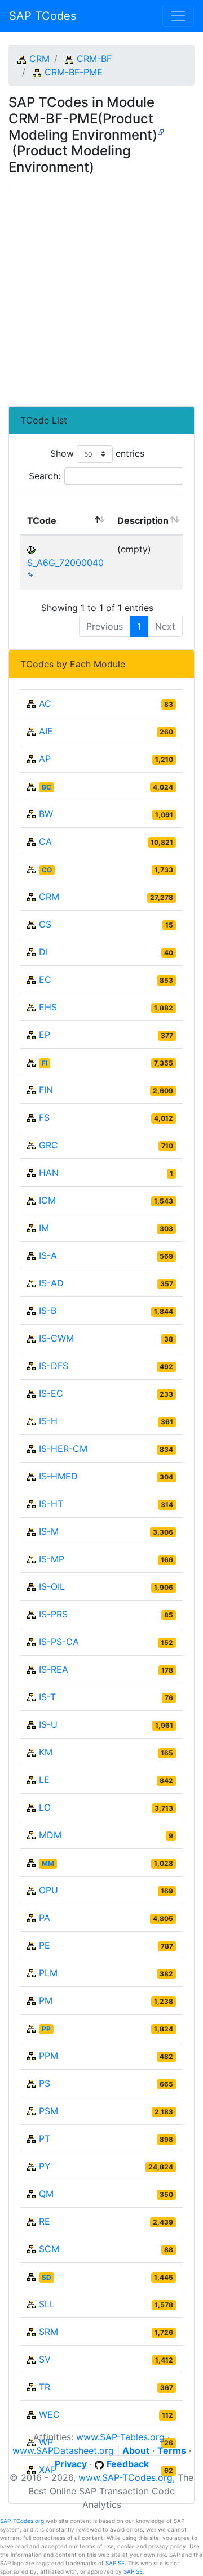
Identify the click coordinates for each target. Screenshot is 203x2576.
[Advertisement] (101, 291)
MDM (50, 1835)
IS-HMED (58, 1476)
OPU (48, 1890)
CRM (39, 59)
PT (45, 2138)
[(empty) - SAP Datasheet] (30, 574)
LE (44, 1780)
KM (46, 1752)
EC (45, 979)
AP (45, 759)
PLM (48, 1973)
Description (143, 520)
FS (44, 1117)
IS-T (47, 1697)
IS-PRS (53, 1614)
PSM (48, 2111)
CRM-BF (94, 59)
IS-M (49, 1531)
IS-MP (52, 1559)
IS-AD (51, 1283)
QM (46, 2194)
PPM (48, 2056)
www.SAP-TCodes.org (125, 2477)
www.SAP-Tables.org (120, 2437)
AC (45, 703)
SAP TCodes (43, 16)
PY (45, 2166)
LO (45, 1807)
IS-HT (51, 1504)
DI (43, 952)
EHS (48, 1007)
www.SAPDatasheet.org (63, 2450)
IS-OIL (52, 1586)
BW (46, 814)
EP (45, 1035)
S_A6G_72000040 (65, 563)
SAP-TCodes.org (22, 2521)
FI (45, 1063)
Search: (45, 476)
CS (45, 924)
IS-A (48, 1255)
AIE (46, 731)
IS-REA (54, 1669)
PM (46, 2000)
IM (44, 1228)
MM (48, 1863)
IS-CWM (56, 1338)
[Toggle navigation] (178, 16)
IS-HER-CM (63, 1449)
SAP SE (115, 2563)
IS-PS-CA (59, 1642)
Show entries (97, 453)
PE (45, 1945)
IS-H (48, 1421)
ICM (47, 1200)
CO (47, 870)
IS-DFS (54, 1366)
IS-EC (51, 1393)
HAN (49, 1173)
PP (46, 2029)
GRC (48, 1145)
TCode (42, 520)
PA (45, 1918)
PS (45, 2083)
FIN (46, 1090)
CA (45, 841)
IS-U (48, 1724)
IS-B (48, 1311)
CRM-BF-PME (74, 72)
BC (47, 787)
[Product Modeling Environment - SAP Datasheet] (161, 131)
